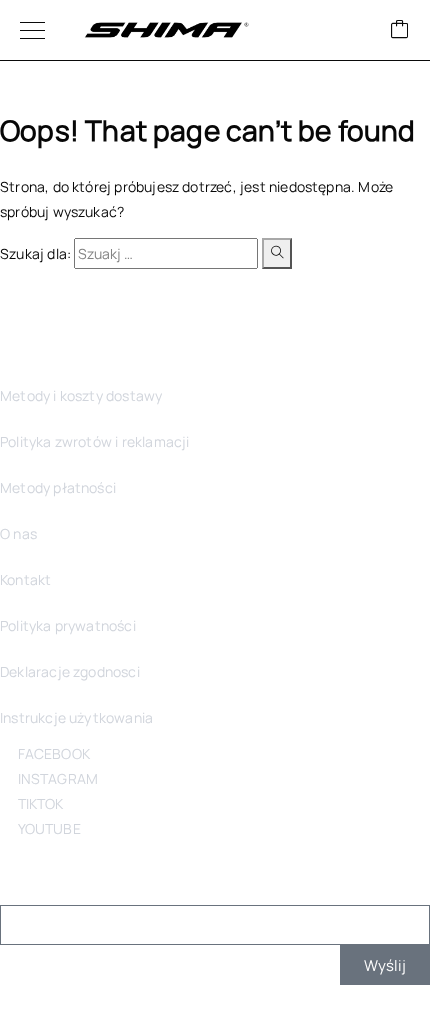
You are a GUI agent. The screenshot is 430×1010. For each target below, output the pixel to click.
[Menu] (32, 30)
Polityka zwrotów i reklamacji (94, 441)
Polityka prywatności (68, 625)
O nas (18, 533)
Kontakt (25, 579)
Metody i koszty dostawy (81, 395)
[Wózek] (400, 30)
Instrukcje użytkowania (76, 717)
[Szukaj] (277, 253)
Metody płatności (58, 487)
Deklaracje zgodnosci (70, 671)
